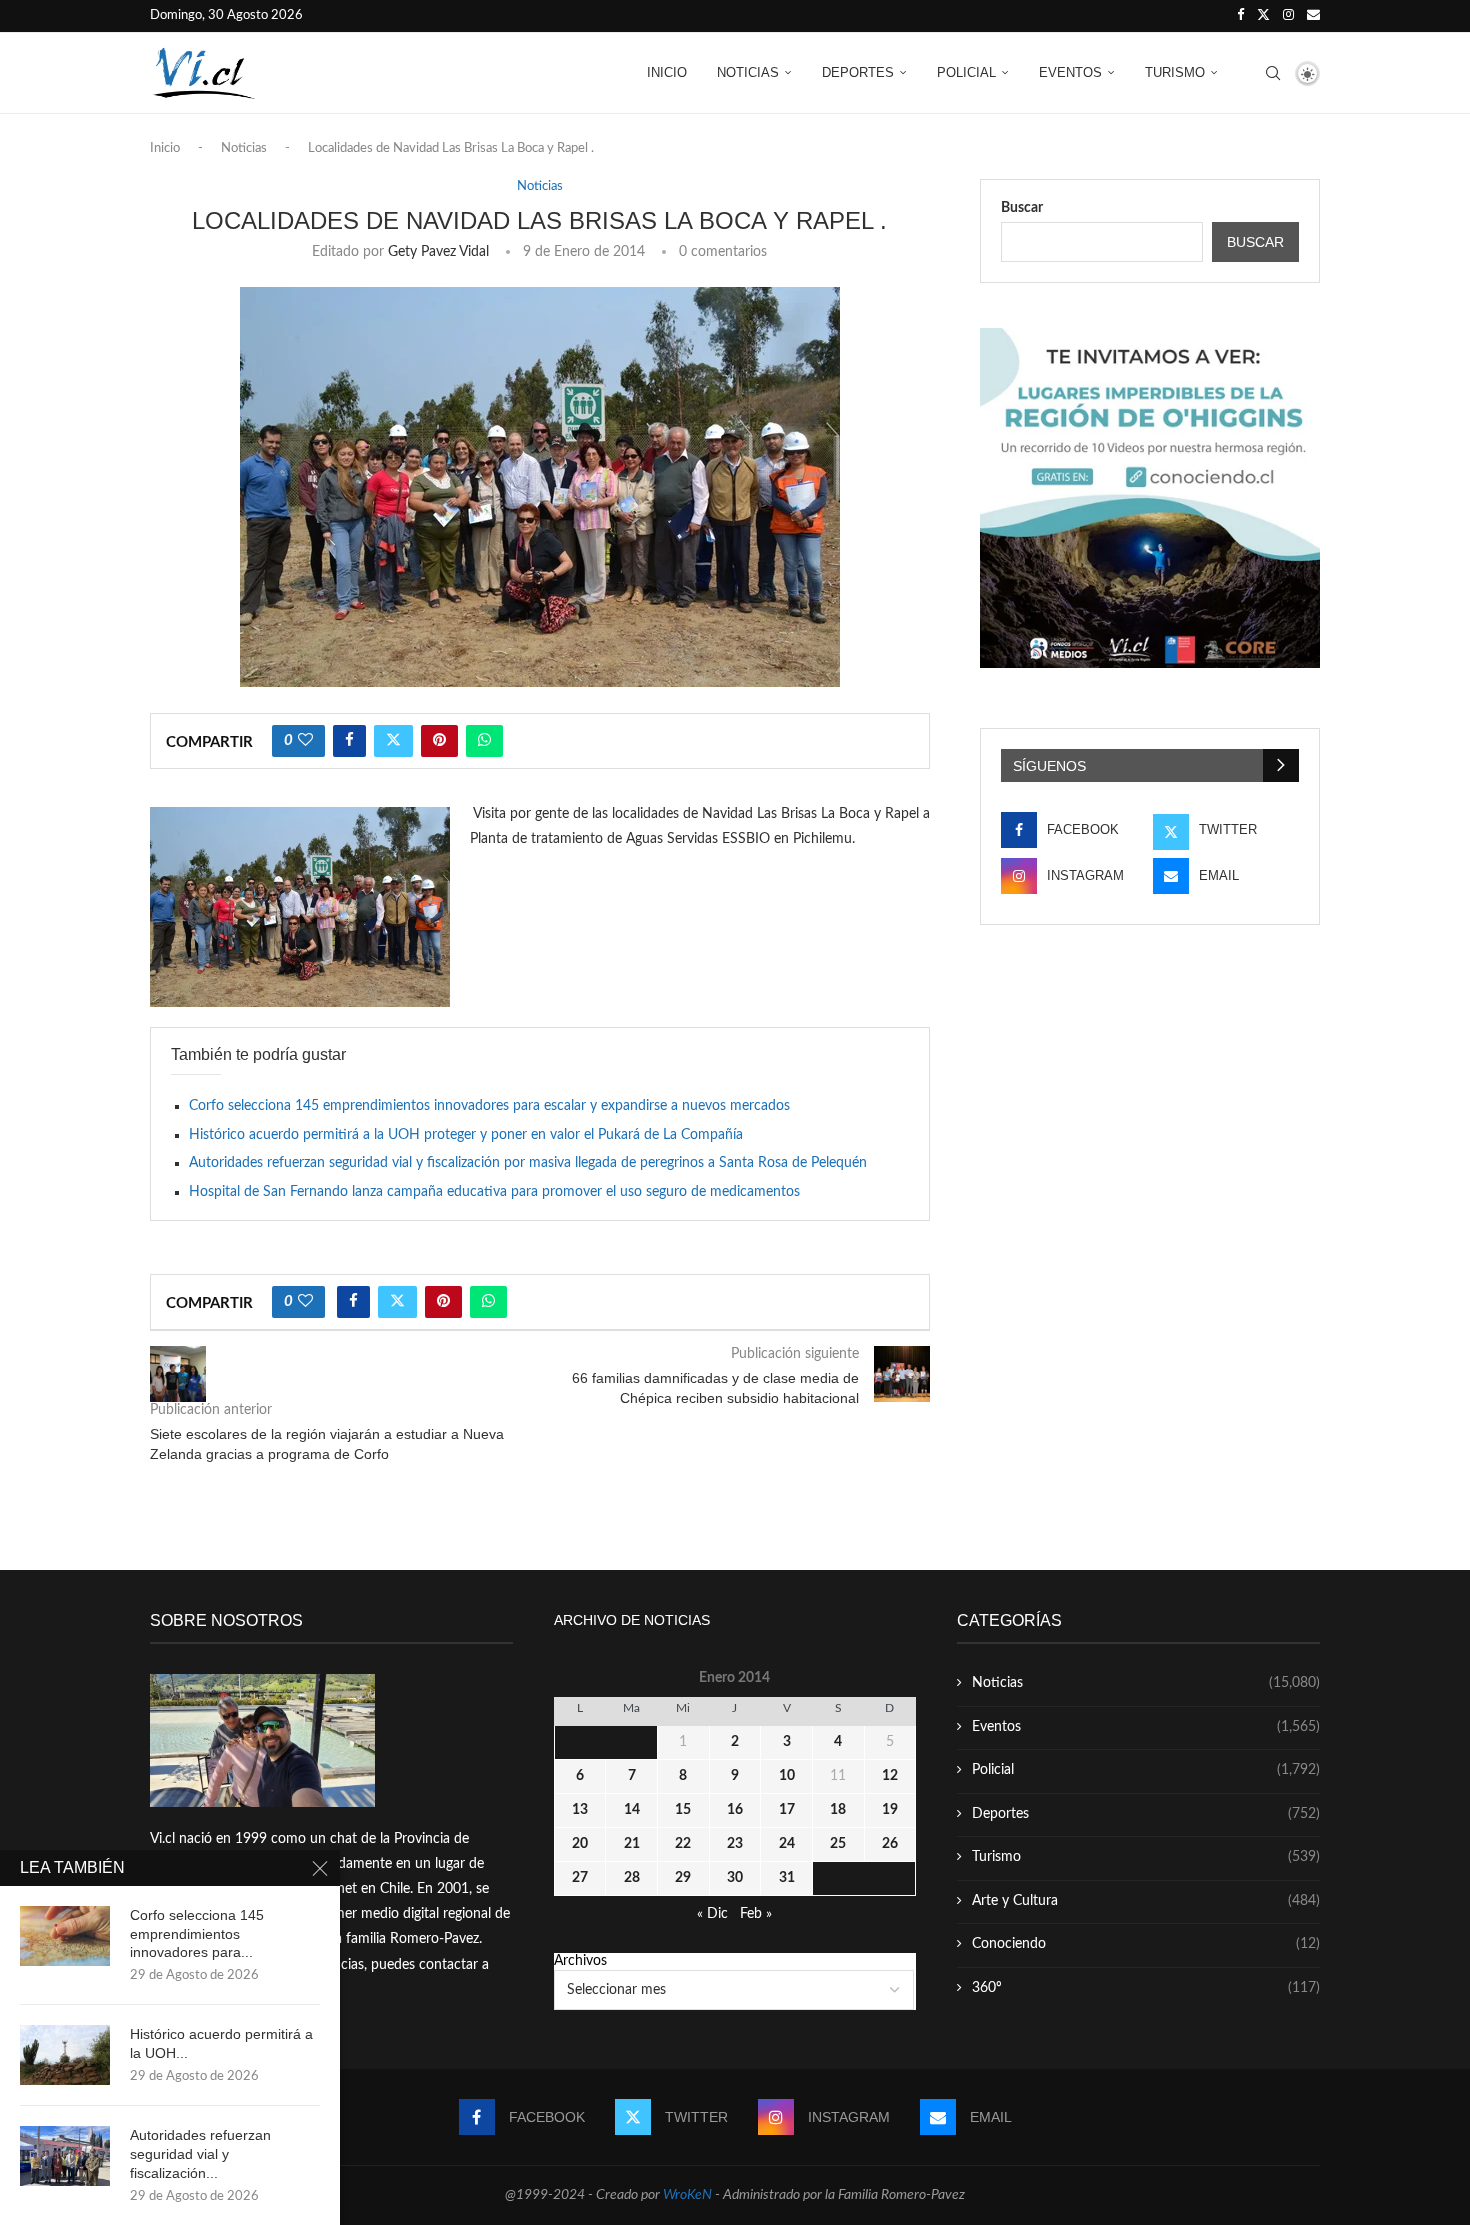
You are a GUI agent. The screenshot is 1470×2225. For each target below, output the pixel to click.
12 (890, 1776)
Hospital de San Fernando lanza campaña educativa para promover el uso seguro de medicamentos (494, 1192)
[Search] (1273, 73)
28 (632, 1878)
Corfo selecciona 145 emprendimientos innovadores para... (197, 1934)
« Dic (712, 1914)
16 (735, 1810)
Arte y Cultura (1146, 1901)
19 (890, 1810)
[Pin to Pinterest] (439, 741)
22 (683, 1844)
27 (580, 1878)
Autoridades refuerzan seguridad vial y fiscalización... (200, 2154)
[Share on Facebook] (349, 741)
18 (838, 1810)
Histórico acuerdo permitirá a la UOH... (221, 2043)
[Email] (1313, 16)
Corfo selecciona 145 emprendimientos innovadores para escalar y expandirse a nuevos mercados (489, 1106)
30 (735, 1878)
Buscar (1022, 208)
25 (838, 1844)
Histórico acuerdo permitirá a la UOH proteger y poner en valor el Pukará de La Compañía (466, 1135)
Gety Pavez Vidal (438, 252)
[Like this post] (305, 741)
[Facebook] (1240, 16)
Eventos (1070, 72)
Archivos (580, 1961)
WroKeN (687, 2195)
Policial (966, 72)
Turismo (1175, 72)
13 (580, 1810)
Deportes (858, 72)
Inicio (667, 72)
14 (632, 1810)
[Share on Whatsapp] (484, 741)
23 (735, 1844)
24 (787, 1844)
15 (683, 1810)
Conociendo (1146, 1944)
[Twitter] (1263, 16)
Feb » (756, 1914)
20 (580, 1844)
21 (632, 1844)
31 (787, 1878)
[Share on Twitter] (393, 741)
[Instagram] (1288, 16)
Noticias (748, 72)
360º (1146, 1988)
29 (683, 1878)
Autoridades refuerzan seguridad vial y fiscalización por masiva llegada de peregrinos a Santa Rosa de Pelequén (528, 1163)
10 (787, 1776)
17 (787, 1810)
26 (890, 1844)
